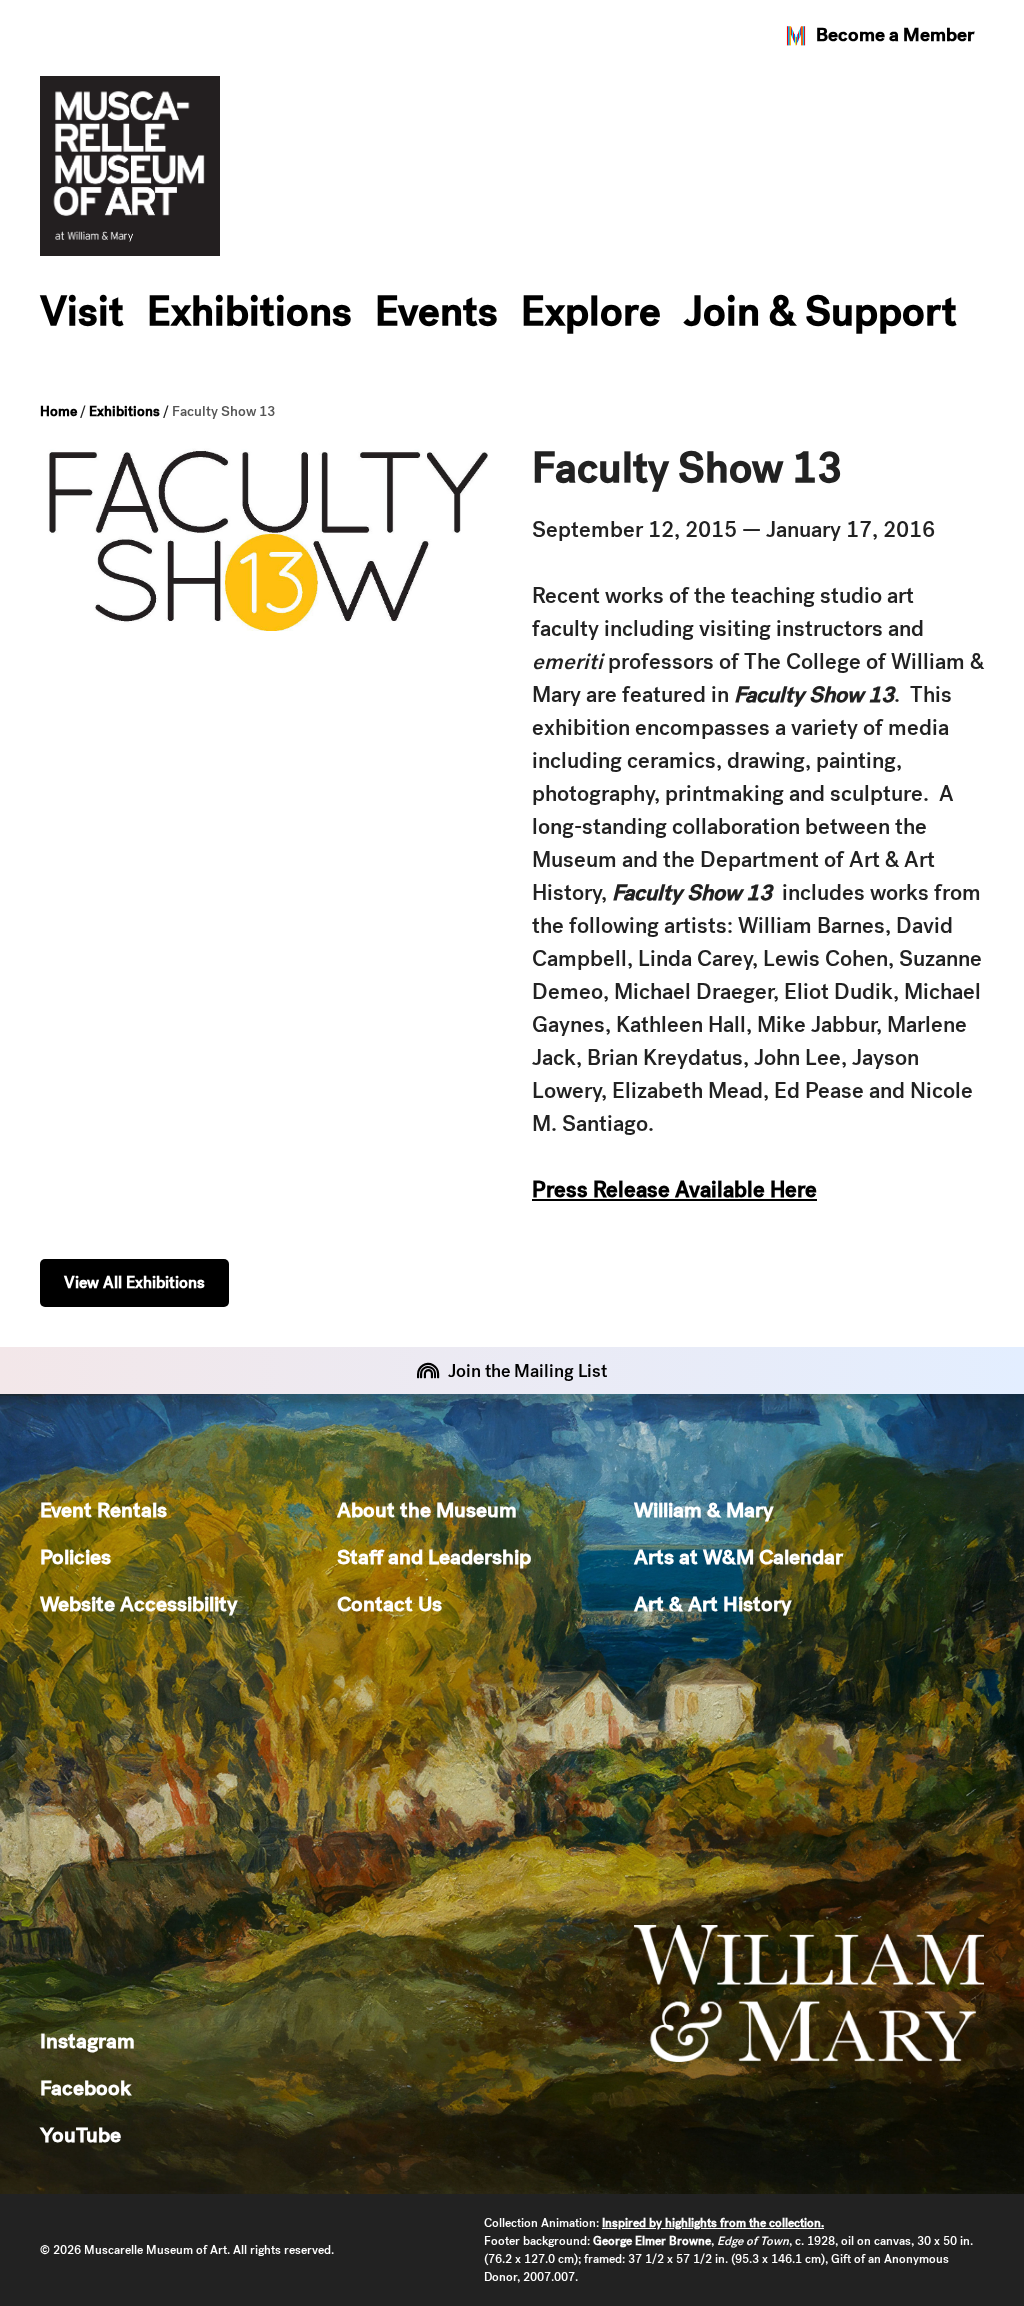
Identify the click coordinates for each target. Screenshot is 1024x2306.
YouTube (80, 2134)
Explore (591, 311)
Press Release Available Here (674, 1189)
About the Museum (427, 1509)
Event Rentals (103, 1509)
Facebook (85, 2087)
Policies (75, 1556)
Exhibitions (249, 311)
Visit (82, 311)
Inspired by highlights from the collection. (713, 2223)
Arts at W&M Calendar (738, 1556)
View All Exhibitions (134, 1282)
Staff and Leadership (434, 1556)
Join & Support (820, 311)
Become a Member (895, 34)
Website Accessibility (138, 1603)
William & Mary (703, 1509)
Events (436, 311)
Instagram (87, 2040)
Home (58, 411)
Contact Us (389, 1603)
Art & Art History (712, 1603)
